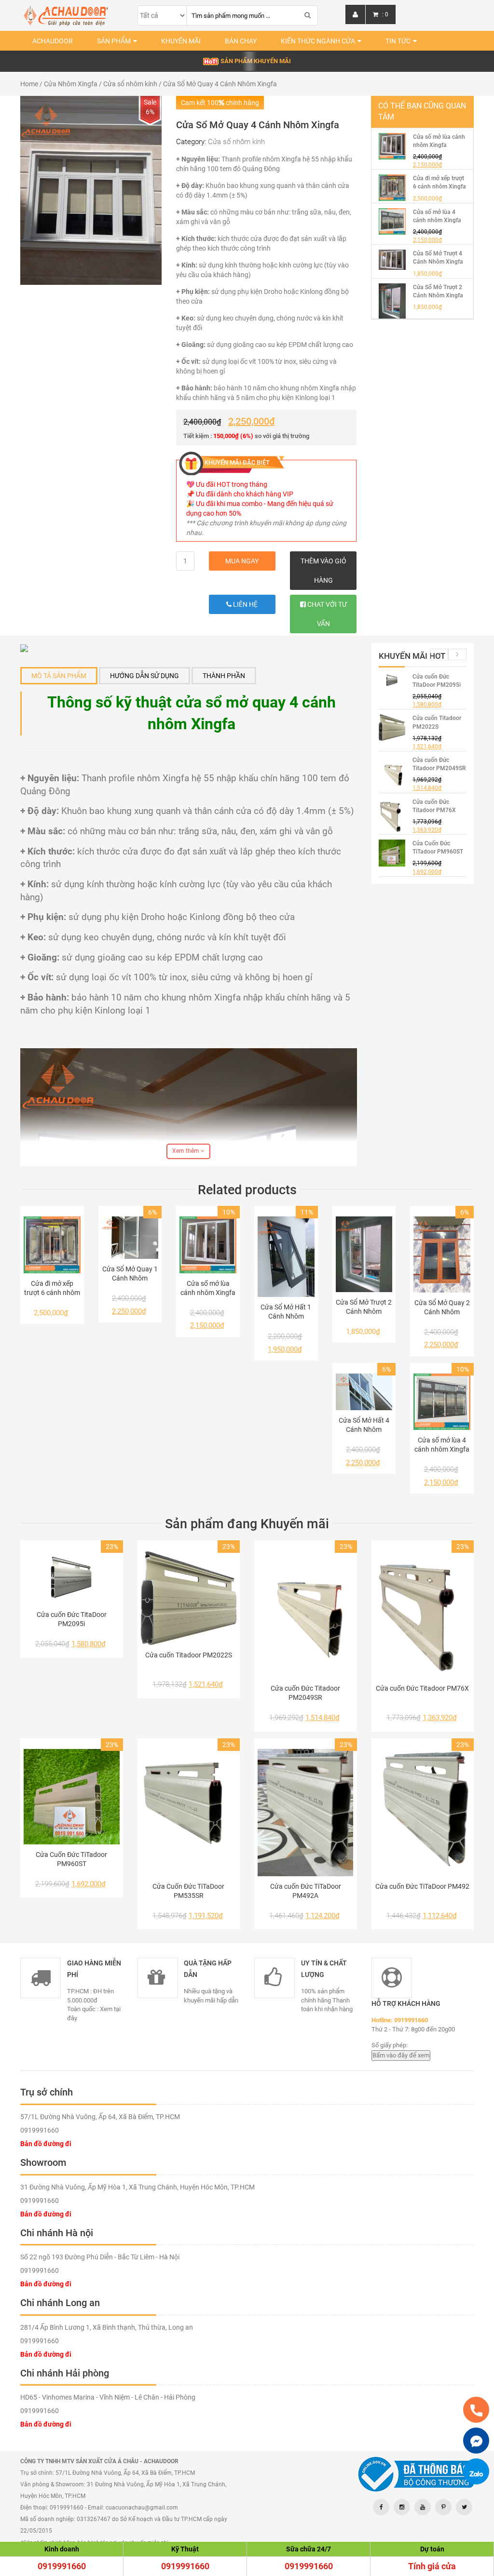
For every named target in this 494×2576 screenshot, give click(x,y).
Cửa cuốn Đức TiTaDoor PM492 (422, 1886)
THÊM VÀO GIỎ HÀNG (323, 571)
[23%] (72, 1578)
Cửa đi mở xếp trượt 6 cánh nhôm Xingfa (52, 1288)
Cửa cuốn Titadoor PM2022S (189, 1655)
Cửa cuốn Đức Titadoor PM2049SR (305, 1693)
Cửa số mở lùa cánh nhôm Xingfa (208, 1288)
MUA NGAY (242, 561)
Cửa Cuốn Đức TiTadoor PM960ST (71, 1859)
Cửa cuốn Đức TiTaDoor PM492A (306, 1891)
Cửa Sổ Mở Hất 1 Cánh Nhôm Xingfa (286, 1312)
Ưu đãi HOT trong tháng (232, 484)
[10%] (208, 1245)
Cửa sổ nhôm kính (130, 84)
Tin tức (398, 41)
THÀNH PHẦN (224, 676)
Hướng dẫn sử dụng (144, 676)
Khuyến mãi (181, 41)
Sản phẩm (114, 41)
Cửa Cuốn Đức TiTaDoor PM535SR (188, 1891)
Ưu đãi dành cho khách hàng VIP (245, 494)
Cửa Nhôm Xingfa (71, 84)
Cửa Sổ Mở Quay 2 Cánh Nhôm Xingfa (442, 1308)
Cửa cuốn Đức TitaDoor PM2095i (72, 1619)
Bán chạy (241, 41)
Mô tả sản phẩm (59, 676)
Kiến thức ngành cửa (318, 41)
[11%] (286, 1257)
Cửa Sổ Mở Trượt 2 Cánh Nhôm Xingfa (364, 1307)
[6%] (130, 1238)
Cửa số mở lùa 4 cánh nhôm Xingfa (442, 1445)
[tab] (59, 676)
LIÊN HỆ (245, 604)
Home (29, 84)
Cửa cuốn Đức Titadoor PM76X (422, 1688)
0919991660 (62, 2566)
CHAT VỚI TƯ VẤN (326, 614)
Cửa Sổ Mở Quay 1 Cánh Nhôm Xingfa (130, 1274)
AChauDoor (53, 41)
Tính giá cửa (432, 2566)
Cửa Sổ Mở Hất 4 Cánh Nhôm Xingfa (364, 1425)
